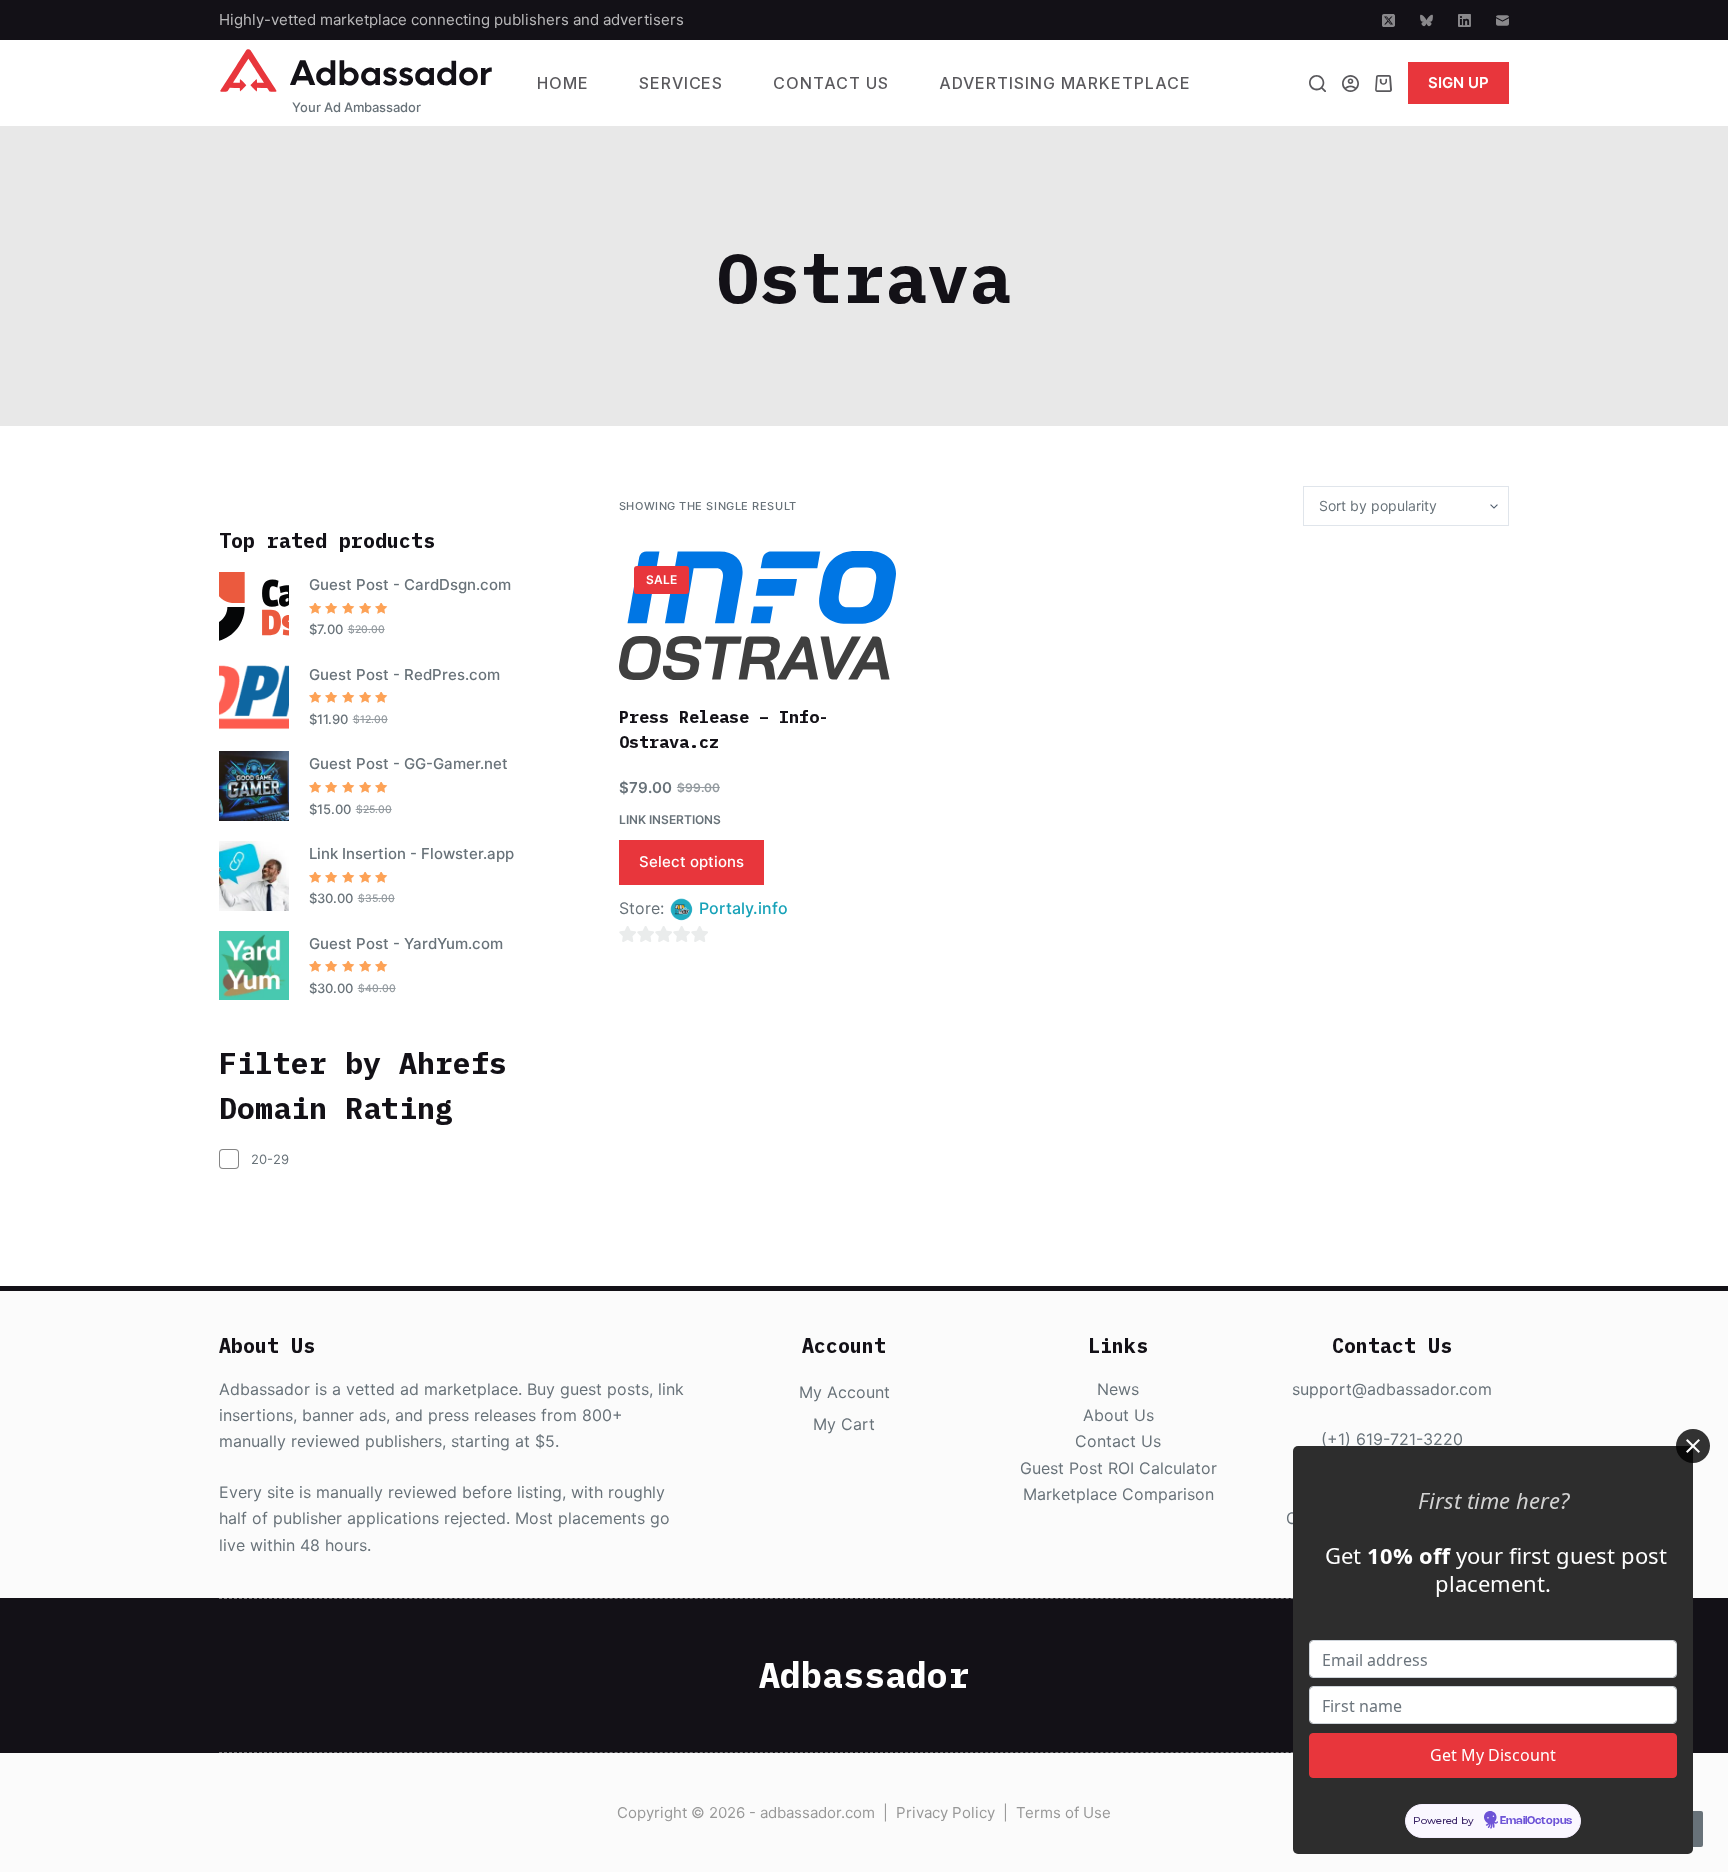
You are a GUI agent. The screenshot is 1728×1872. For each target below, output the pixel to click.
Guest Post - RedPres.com (404, 674)
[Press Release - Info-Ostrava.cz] (757, 615)
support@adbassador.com (1392, 1389)
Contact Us (831, 83)
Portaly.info (743, 908)
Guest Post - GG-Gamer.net (408, 763)
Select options (691, 861)
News (1118, 1389)
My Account (844, 1392)
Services (681, 83)
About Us (1118, 1415)
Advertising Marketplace (1065, 83)
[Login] (1350, 83)
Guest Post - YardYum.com (406, 943)
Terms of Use (1063, 1812)
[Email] (1502, 20)
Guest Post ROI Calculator (1118, 1468)
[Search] (1317, 83)
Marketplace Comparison (1118, 1494)
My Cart (844, 1424)
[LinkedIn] (1464, 20)
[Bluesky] (1426, 20)
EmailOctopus (1536, 1820)
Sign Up (1458, 82)
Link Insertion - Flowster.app (411, 853)
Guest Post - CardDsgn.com (410, 584)
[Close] (1693, 1446)
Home (563, 83)
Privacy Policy (945, 1812)
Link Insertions (670, 819)
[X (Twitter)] (1388, 20)
